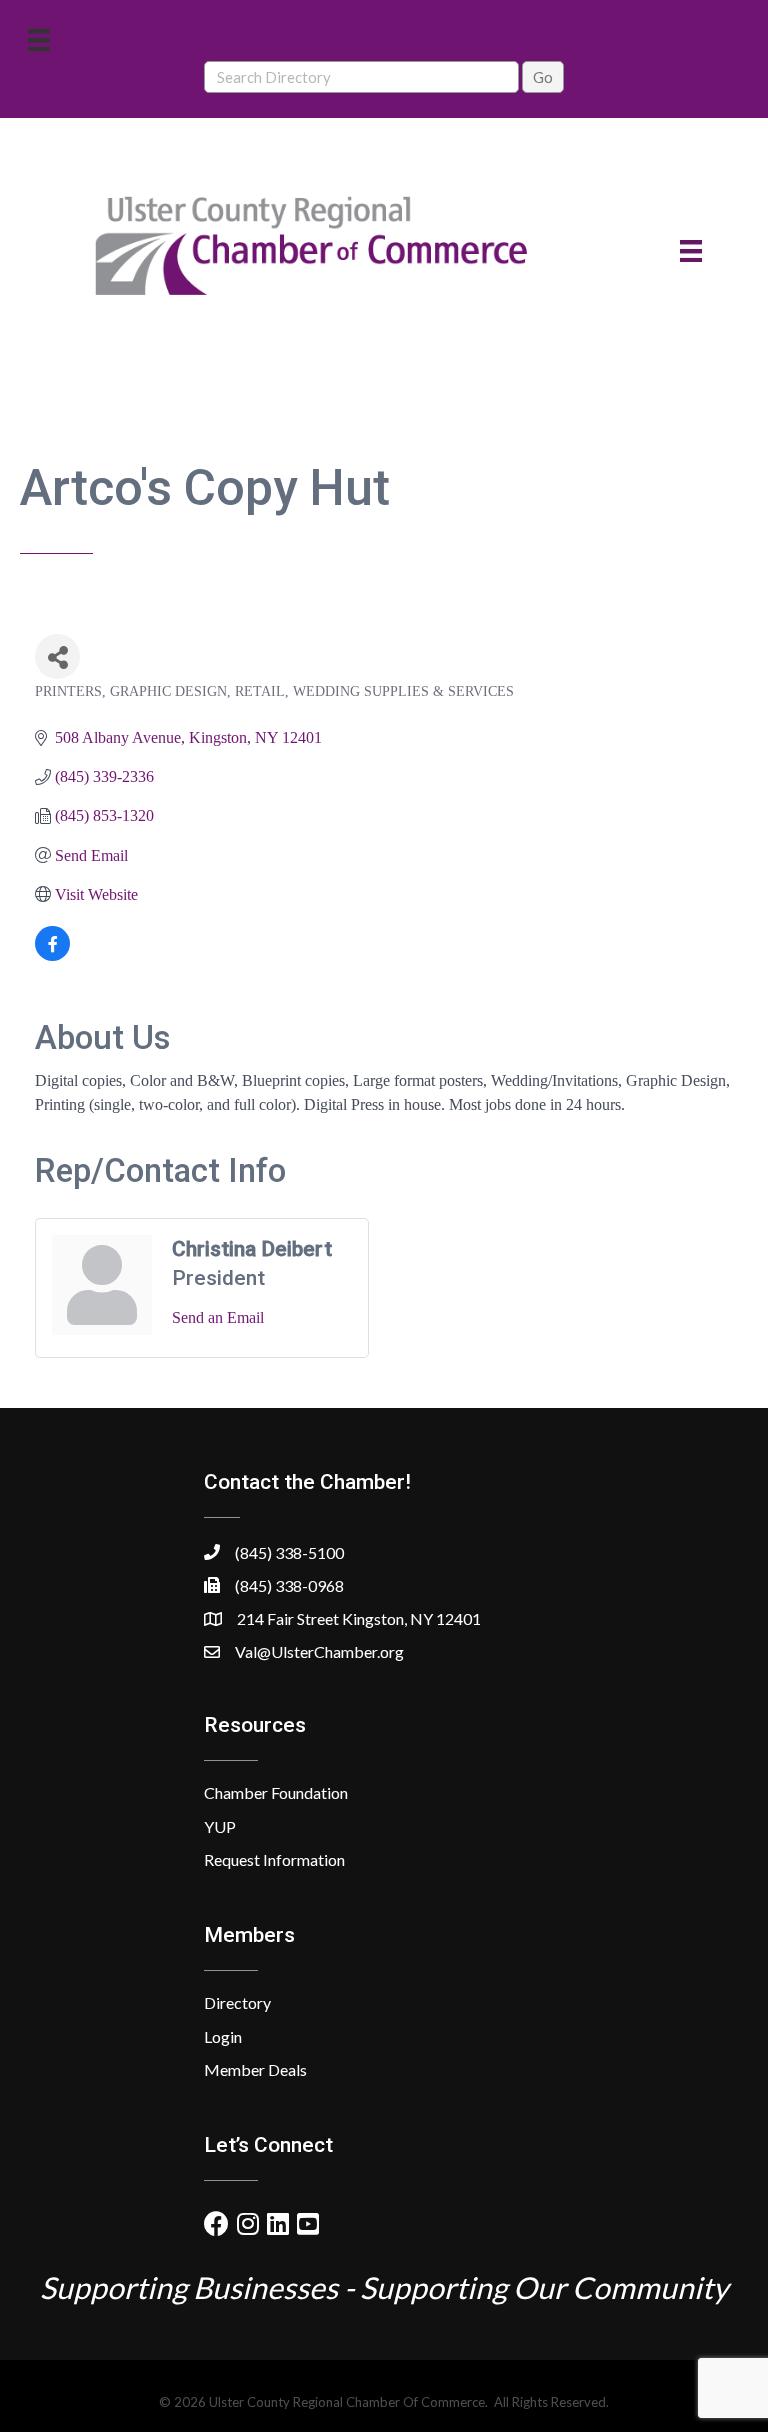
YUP (220, 1826)
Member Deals (255, 2069)
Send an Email (218, 1317)
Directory (237, 2002)
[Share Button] (57, 656)
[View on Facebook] (52, 955)
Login (223, 2036)
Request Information (274, 1859)
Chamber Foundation (276, 1792)
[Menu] (39, 39)
